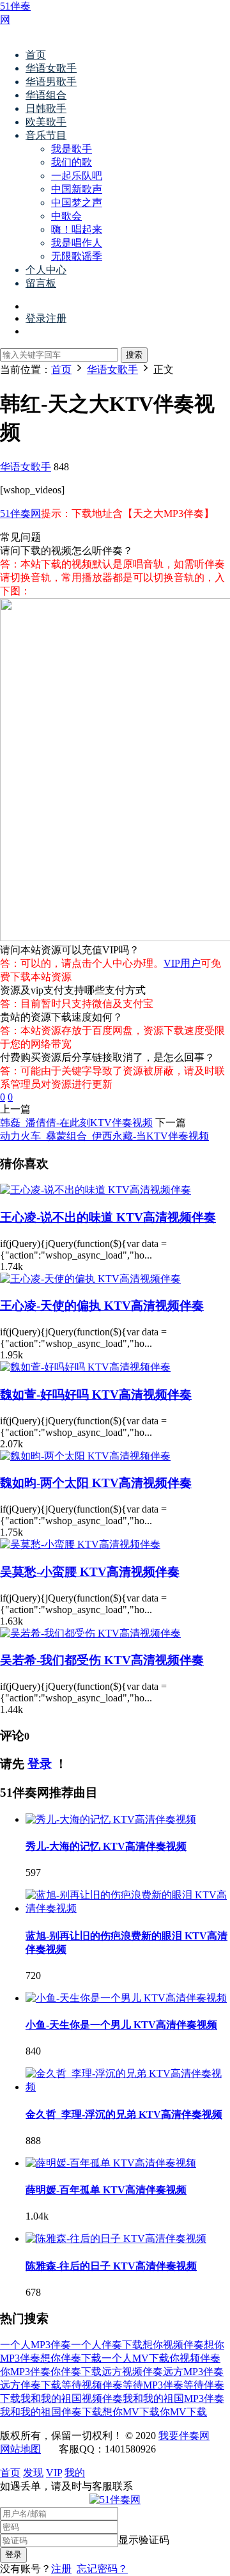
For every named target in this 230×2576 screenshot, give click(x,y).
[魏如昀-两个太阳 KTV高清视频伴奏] (85, 1456)
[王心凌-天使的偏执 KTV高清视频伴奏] (90, 1279)
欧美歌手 (46, 122)
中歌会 (66, 216)
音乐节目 (46, 135)
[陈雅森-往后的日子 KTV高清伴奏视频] (116, 2238)
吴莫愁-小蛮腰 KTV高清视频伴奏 (90, 1572)
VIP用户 (182, 963)
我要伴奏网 (184, 2436)
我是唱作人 (77, 243)
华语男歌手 (51, 82)
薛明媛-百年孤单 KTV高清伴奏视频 (106, 2190)
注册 (61, 2569)
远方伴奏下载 (31, 2385)
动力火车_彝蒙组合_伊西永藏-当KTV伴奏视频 (104, 1136)
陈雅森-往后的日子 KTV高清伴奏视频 (111, 2266)
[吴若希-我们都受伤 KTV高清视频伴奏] (90, 1633)
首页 (36, 55)
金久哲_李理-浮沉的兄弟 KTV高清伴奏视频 (124, 2114)
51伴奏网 (20, 513)
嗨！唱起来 (77, 229)
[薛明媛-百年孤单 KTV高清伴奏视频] (111, 2163)
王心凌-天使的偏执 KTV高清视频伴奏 (102, 1306)
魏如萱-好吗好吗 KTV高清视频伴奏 (96, 1395)
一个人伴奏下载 (107, 2345)
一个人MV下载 (135, 2358)
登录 (40, 1764)
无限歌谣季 (77, 256)
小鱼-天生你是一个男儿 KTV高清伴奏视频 (121, 2025)
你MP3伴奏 (25, 2372)
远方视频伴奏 (132, 2372)
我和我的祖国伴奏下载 (51, 2412)
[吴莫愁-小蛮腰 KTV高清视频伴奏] (80, 1544)
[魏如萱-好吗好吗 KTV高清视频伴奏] (85, 1367)
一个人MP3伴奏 (35, 2345)
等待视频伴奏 (92, 2385)
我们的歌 (72, 162)
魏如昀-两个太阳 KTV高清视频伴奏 (96, 1483)
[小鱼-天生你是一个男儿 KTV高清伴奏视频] (126, 1998)
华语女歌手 (51, 68)
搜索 (134, 355)
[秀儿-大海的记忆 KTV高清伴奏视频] (111, 1819)
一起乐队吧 (77, 176)
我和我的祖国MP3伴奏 (173, 2398)
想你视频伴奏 (173, 2345)
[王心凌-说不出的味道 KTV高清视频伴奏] (96, 1190)
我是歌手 (72, 149)
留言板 (41, 283)
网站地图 (20, 2449)
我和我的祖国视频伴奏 (72, 2398)
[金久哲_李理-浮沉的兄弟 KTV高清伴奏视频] (128, 2087)
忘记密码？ (102, 2569)
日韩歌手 (46, 108)
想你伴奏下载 (71, 2358)
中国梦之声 (77, 203)
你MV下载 (183, 2412)
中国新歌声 (77, 189)
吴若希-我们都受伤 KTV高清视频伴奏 (102, 1660)
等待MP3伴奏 (153, 2385)
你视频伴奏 (195, 2358)
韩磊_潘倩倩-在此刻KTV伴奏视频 (76, 1123)
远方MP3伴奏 (193, 2372)
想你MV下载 (131, 2412)
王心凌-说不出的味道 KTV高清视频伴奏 (108, 1217)
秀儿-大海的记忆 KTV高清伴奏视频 (106, 1846)
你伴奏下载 (76, 2372)
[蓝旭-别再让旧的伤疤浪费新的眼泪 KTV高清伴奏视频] (128, 1908)
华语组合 (46, 95)
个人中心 (46, 270)
